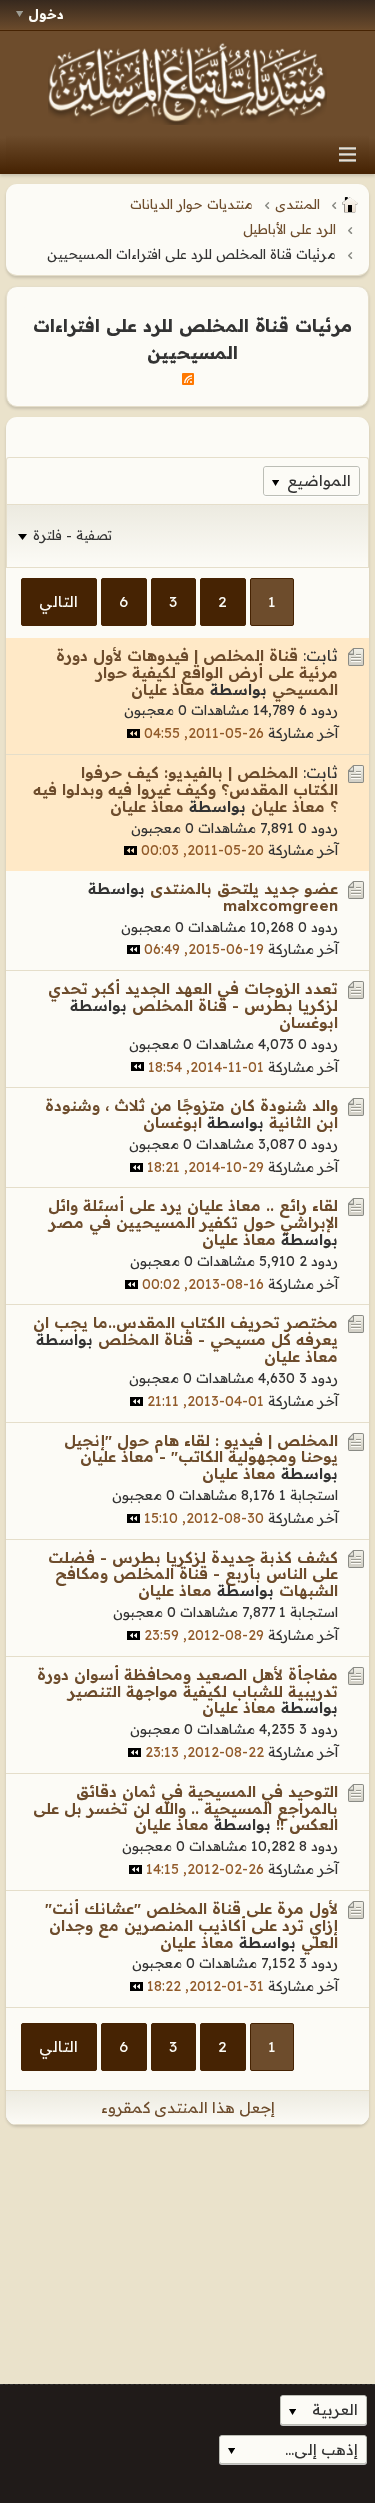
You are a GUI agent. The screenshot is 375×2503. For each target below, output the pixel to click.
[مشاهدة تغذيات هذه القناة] (188, 378)
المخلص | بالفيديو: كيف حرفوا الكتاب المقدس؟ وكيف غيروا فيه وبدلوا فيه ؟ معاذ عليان (185, 789)
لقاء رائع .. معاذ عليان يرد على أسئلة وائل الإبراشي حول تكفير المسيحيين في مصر (193, 1214)
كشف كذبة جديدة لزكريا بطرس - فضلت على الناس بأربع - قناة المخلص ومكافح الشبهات (193, 1574)
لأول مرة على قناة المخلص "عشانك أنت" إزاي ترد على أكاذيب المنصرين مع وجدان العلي (191, 1925)
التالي (58, 601)
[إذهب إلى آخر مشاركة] (133, 733)
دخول (46, 14)
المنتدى (297, 204)
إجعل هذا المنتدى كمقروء (188, 2107)
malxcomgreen (280, 905)
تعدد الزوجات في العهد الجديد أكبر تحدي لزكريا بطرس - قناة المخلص (193, 997)
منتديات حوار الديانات (191, 204)
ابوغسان (308, 1022)
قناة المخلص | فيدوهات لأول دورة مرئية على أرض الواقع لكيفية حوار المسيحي (197, 672)
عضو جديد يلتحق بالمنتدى (244, 888)
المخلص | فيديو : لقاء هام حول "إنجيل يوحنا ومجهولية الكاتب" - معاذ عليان (201, 1449)
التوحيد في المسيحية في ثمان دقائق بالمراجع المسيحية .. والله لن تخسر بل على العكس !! (185, 1808)
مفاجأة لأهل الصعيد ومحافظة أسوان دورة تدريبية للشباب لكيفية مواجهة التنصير (187, 1683)
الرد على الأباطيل (289, 229)
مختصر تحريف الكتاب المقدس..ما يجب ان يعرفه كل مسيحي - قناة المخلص (185, 1331)
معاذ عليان (168, 689)
